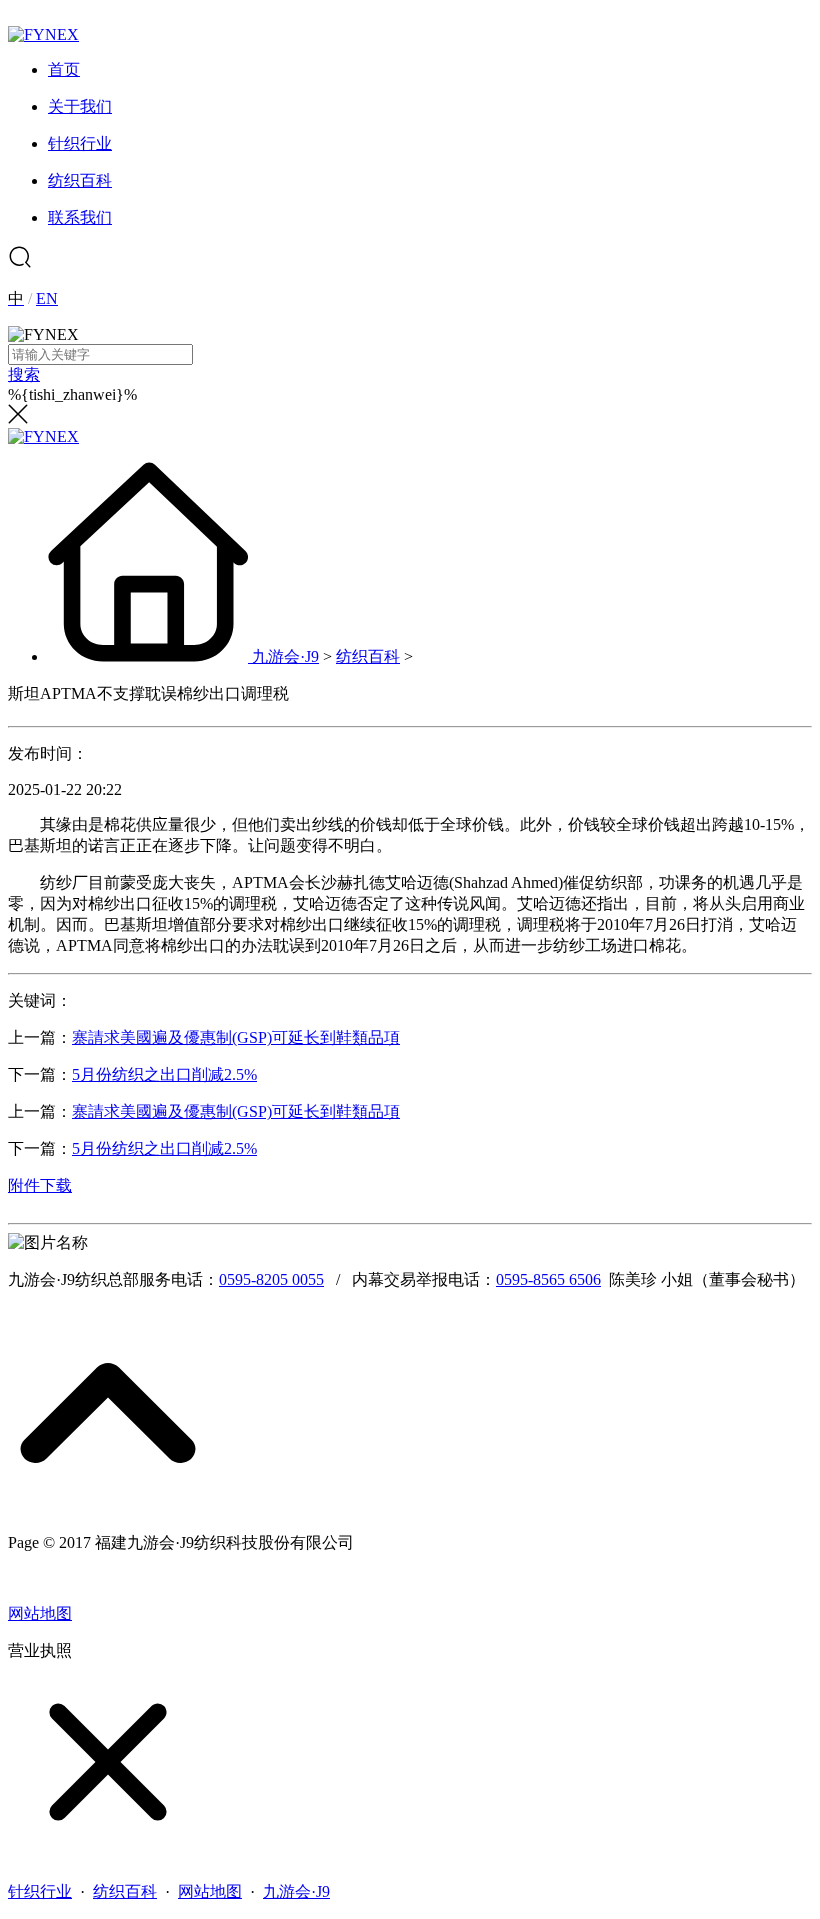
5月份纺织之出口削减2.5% (164, 1074)
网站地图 (40, 1613)
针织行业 (40, 1891)
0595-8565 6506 (548, 1279)
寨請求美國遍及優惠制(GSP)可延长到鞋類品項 (236, 1037)
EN (47, 298)
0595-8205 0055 (271, 1279)
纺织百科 (368, 656)
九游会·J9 (285, 656)
